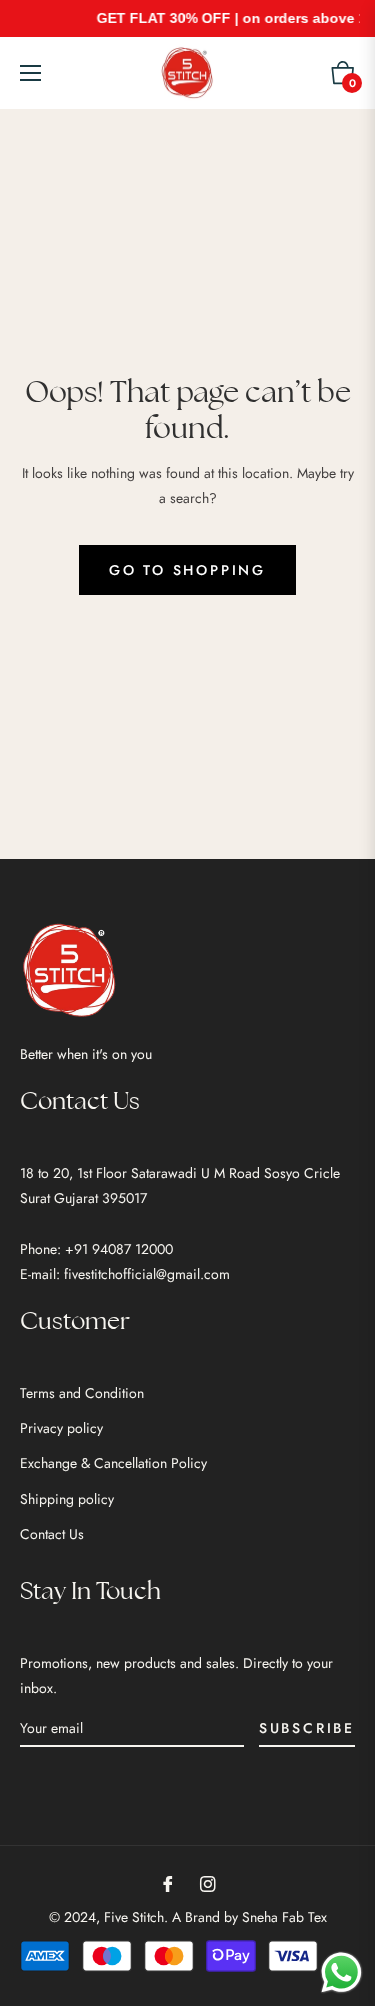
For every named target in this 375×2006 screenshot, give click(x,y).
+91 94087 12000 (119, 1249)
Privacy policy (61, 1428)
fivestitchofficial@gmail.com (147, 1274)
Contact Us (52, 1534)
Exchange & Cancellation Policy (113, 1463)
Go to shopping (187, 570)
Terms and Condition (82, 1393)
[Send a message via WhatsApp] (341, 1972)
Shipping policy (67, 1499)
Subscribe (307, 1728)
